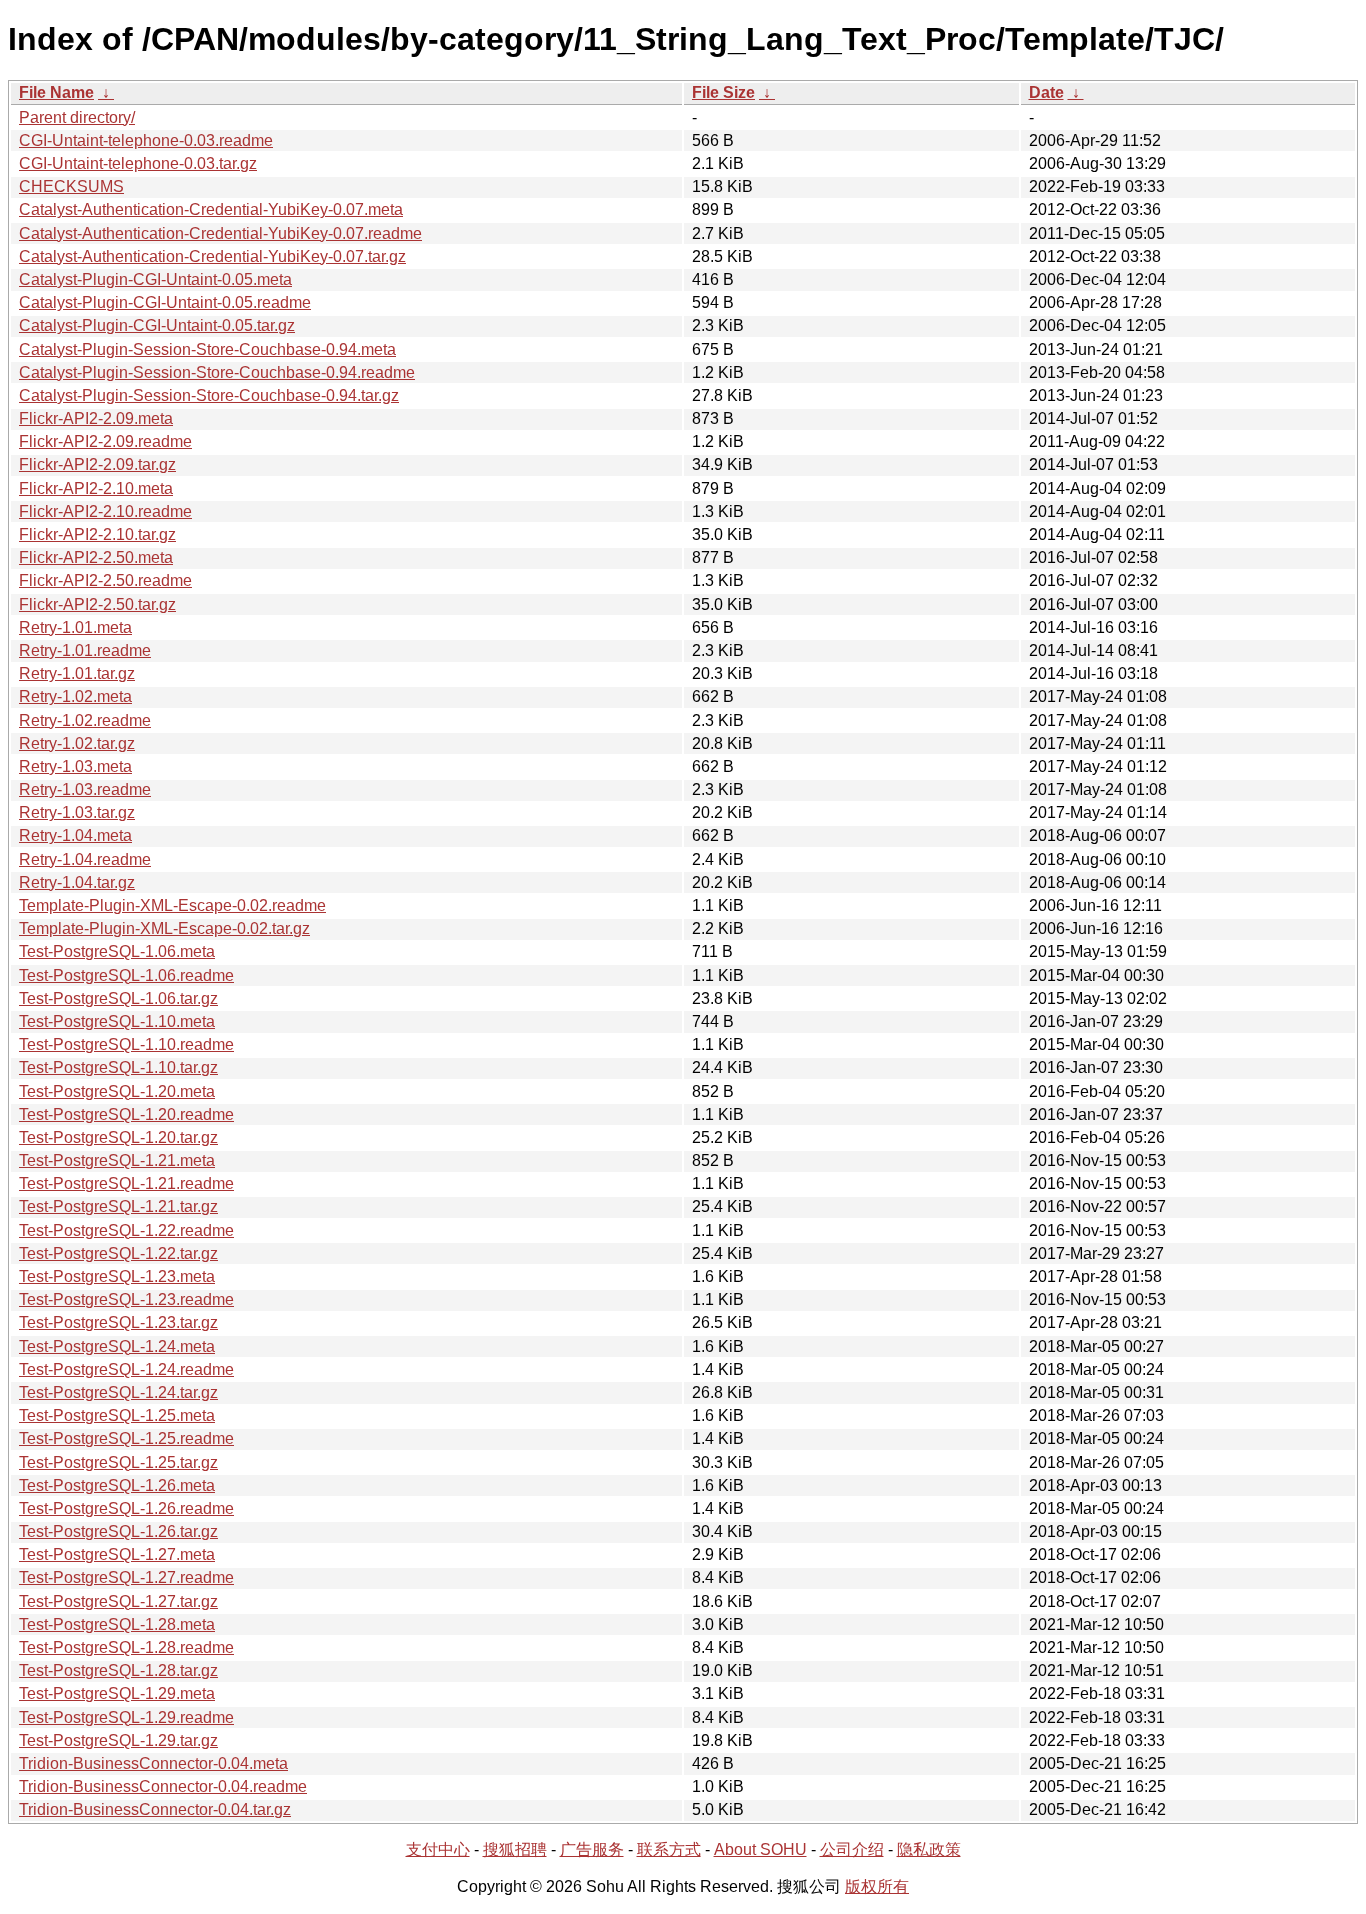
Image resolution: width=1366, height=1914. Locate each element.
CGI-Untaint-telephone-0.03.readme (146, 140)
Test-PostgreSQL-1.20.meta (117, 1091)
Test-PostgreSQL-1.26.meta (117, 1485)
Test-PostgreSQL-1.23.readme (126, 1299)
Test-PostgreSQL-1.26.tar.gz (118, 1531)
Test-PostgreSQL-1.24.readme (126, 1369)
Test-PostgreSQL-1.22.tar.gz (118, 1253)
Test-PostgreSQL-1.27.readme (126, 1577)
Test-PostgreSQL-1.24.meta (117, 1346)
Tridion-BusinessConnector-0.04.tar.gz (155, 1809)
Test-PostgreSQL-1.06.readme (126, 975)
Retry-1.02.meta (75, 696)
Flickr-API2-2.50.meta (96, 557)
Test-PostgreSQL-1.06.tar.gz (118, 998)
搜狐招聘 (515, 1849)
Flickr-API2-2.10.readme (105, 511)
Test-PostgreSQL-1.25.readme (126, 1438)
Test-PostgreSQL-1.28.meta (117, 1624)
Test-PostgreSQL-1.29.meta (117, 1693)
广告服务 (592, 1849)
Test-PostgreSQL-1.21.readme (126, 1183)
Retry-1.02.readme (85, 720)
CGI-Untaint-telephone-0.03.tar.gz (138, 163)
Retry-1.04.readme (85, 859)
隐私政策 (929, 1849)
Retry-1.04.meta (75, 835)
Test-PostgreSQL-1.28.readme (126, 1647)
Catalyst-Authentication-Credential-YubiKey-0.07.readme (220, 233)
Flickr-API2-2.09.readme (105, 441)
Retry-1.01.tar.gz (77, 673)
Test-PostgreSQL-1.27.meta (117, 1554)
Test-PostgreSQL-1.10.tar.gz (118, 1067)
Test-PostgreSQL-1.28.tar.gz (118, 1670)
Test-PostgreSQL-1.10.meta (117, 1021)
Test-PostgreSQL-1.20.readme (126, 1114)
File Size (723, 92)
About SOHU (760, 1849)
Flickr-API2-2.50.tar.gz (97, 604)
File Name (56, 92)
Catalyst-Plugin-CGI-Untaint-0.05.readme (165, 302)
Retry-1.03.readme (85, 789)
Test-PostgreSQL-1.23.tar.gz (118, 1322)
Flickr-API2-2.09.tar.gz (97, 464)
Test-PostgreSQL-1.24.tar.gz (118, 1392)
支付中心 (438, 1849)
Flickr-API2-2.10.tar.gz (97, 534)
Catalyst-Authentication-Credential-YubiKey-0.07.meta (211, 209)
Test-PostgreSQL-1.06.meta (117, 951)
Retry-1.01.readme (85, 650)
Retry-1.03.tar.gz (77, 812)
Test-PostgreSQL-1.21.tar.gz (118, 1206)
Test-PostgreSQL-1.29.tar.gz (118, 1740)
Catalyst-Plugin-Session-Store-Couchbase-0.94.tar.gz (209, 395)
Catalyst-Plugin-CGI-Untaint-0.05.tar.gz (157, 325)
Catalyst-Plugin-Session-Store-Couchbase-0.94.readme (217, 372)
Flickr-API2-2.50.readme (105, 580)
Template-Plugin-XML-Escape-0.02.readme (172, 905)
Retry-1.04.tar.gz (77, 882)
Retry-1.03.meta (75, 766)
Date (1046, 92)
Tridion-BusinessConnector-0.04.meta (153, 1763)
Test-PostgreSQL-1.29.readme (126, 1717)
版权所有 (877, 1886)
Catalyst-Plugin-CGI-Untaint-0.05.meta (155, 279)
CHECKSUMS (71, 186)
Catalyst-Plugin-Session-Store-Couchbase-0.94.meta (207, 349)
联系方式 (669, 1849)
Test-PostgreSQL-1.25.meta (117, 1415)
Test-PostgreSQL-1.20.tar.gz (118, 1137)
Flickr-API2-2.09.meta (96, 418)
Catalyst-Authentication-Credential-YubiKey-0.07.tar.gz (212, 256)
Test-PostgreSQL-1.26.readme (126, 1508)
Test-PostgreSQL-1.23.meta (117, 1276)
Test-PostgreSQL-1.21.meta (117, 1160)
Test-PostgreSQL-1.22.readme (126, 1230)
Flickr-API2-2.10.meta (96, 488)
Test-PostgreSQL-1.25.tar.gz (118, 1462)
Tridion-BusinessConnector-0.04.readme (163, 1786)
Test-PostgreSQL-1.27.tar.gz (118, 1601)
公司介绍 (852, 1849)
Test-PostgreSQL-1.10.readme (126, 1044)
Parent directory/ (77, 117)
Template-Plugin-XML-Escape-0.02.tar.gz (164, 928)
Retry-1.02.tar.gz (77, 743)
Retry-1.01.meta (75, 627)
